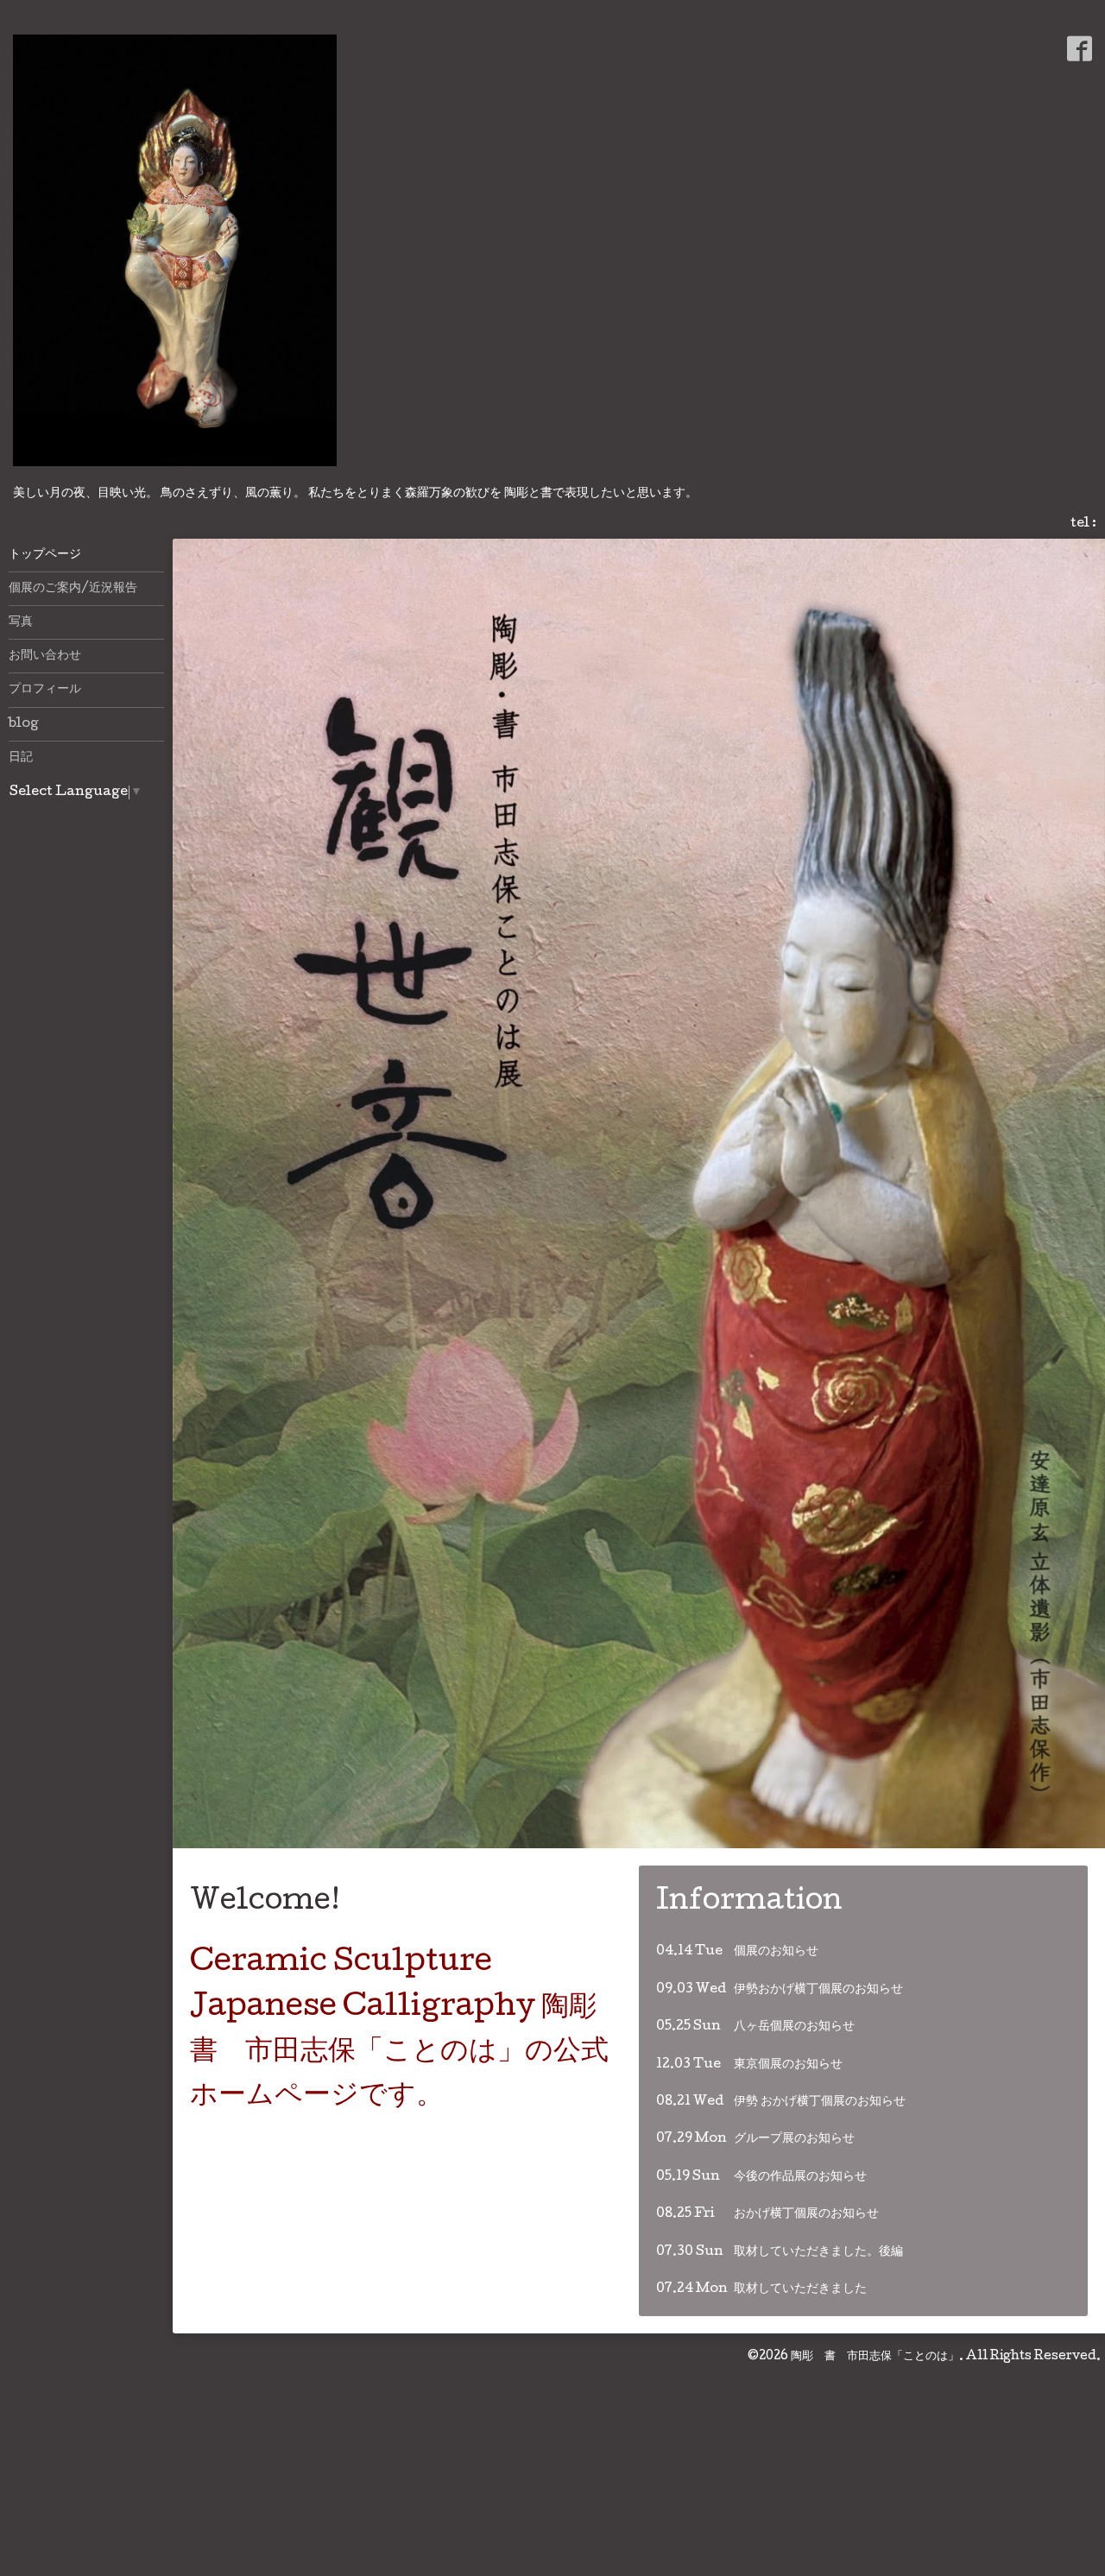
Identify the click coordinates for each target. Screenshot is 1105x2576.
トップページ (45, 555)
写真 (21, 622)
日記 (21, 758)
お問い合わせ (45, 656)
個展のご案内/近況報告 (73, 589)
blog (24, 724)
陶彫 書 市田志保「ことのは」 (875, 2450)
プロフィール (45, 690)
